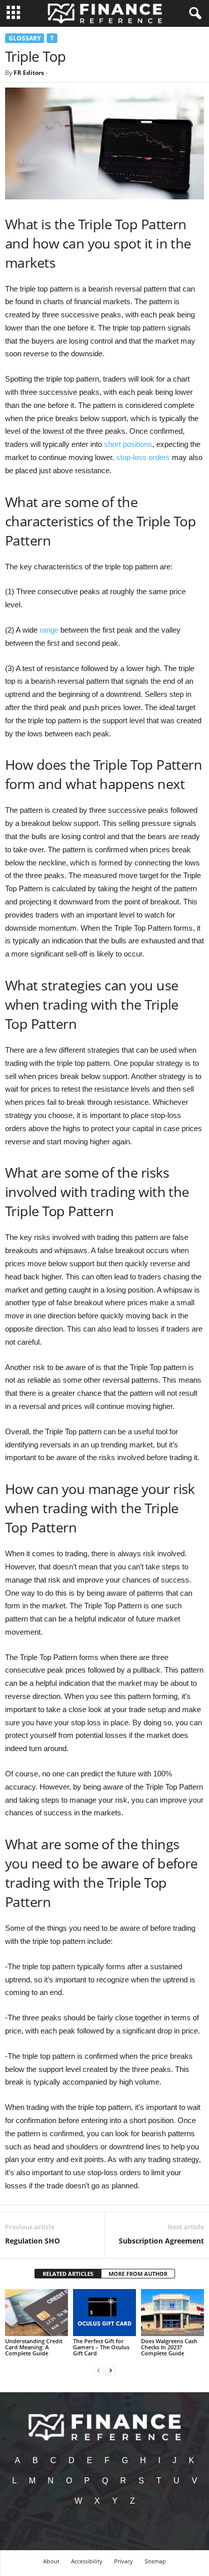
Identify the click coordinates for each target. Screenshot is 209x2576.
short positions (128, 444)
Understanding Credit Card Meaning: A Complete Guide (34, 2347)
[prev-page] (98, 2370)
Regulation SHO (32, 2241)
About (51, 2561)
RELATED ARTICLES (68, 2274)
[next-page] (111, 2370)
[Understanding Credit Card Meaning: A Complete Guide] (37, 2313)
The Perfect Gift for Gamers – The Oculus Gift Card (101, 2347)
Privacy (124, 2561)
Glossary (25, 38)
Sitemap (155, 2561)
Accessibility (87, 2561)
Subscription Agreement (161, 2241)
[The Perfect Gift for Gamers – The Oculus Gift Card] (104, 2313)
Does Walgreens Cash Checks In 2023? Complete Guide (169, 2347)
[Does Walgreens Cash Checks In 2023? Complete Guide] (172, 2313)
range (49, 630)
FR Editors (29, 73)
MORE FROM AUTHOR (138, 2274)
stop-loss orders (143, 457)
